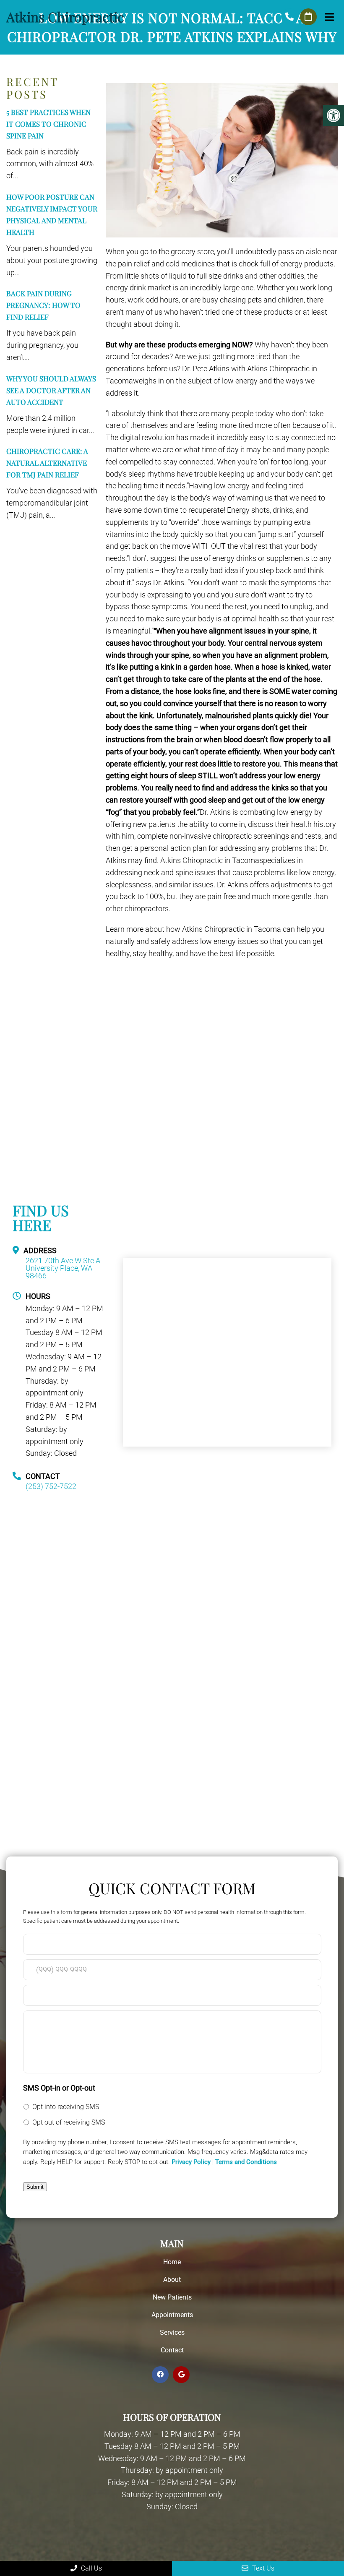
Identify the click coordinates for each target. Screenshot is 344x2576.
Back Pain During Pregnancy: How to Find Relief (43, 305)
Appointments (172, 2315)
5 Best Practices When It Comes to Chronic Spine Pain (48, 124)
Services (172, 2332)
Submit (35, 2187)
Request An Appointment (308, 17)
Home (172, 2262)
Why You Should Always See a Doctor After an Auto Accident (51, 390)
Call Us (91, 2568)
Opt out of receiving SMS (69, 2122)
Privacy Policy (191, 2162)
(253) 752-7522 (289, 17)
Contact (172, 2350)
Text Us (262, 2568)
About (172, 2280)
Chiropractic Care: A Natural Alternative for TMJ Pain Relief (47, 463)
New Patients (172, 2297)
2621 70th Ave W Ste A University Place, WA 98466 (63, 1268)
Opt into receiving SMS (66, 2107)
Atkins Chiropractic (65, 17)
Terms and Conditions (246, 2162)
